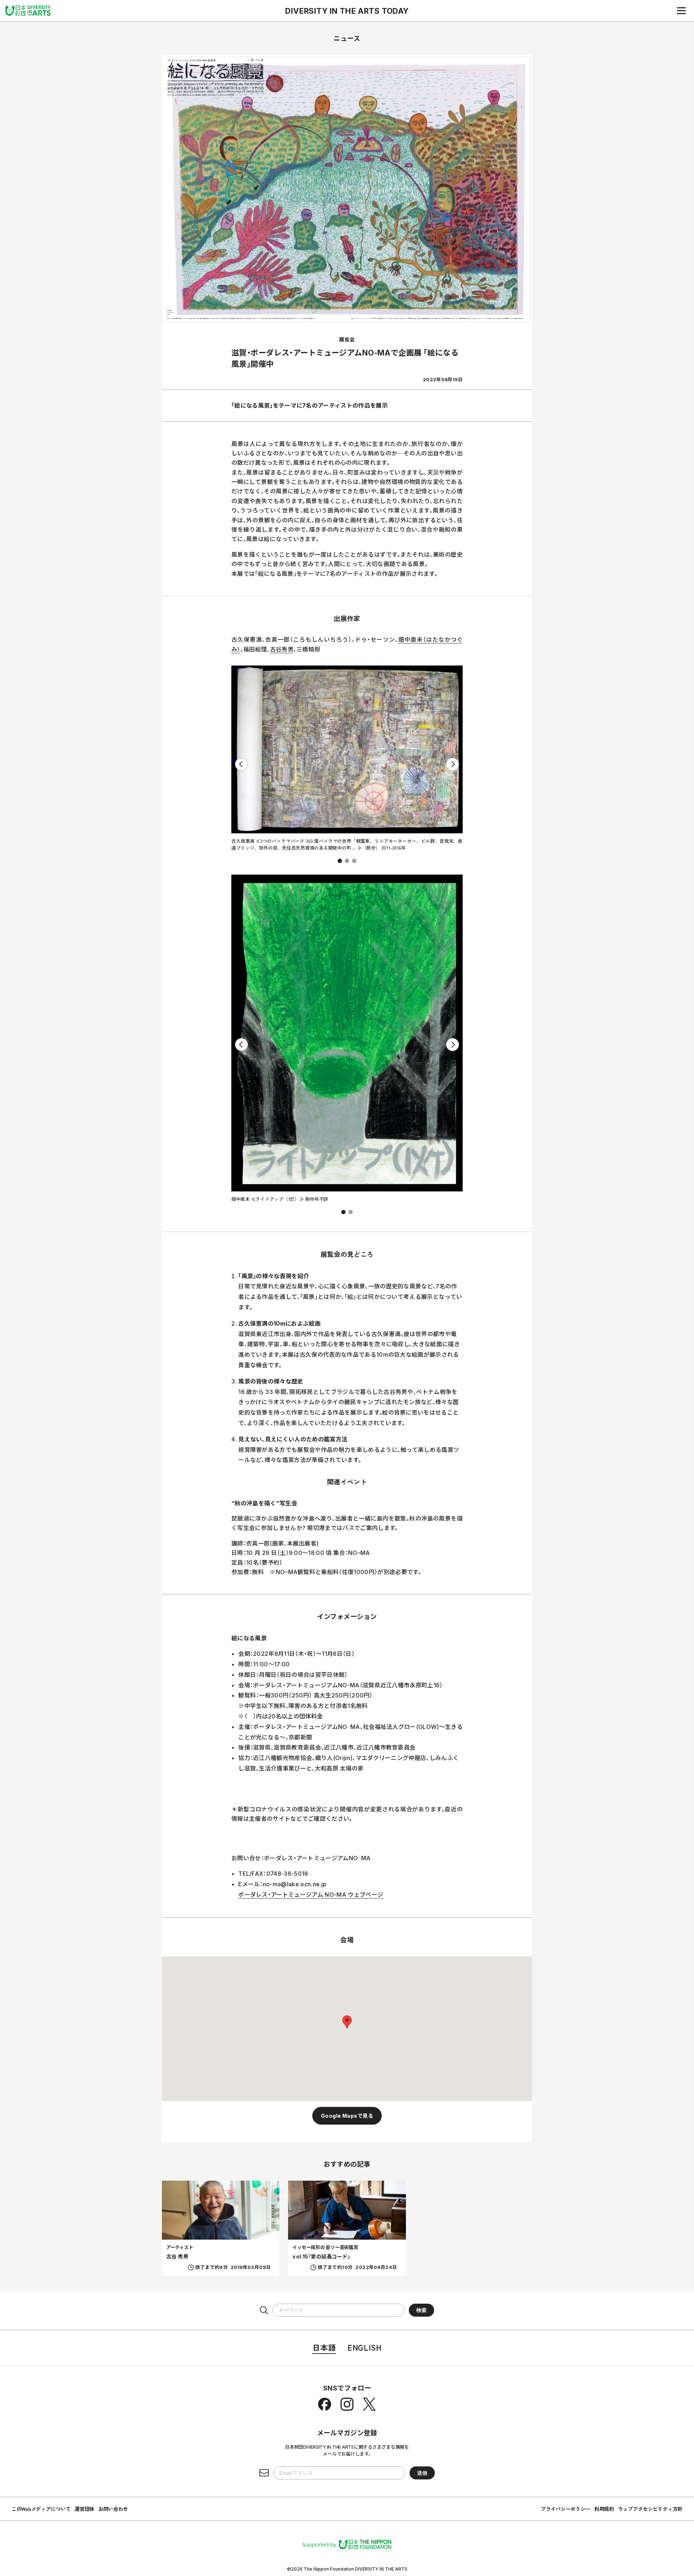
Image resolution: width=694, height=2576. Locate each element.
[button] (340, 861)
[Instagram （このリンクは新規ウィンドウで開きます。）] (347, 2404)
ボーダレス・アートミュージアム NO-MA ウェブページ (311, 1895)
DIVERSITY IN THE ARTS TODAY (347, 11)
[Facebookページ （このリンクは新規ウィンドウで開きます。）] (325, 2404)
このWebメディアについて (41, 2509)
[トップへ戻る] (28, 10)
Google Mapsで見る (347, 2116)
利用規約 (604, 2509)
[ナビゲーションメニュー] (681, 10)
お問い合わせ (113, 2509)
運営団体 (84, 2509)
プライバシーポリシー (566, 2509)
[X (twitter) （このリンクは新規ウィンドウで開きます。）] (369, 2404)
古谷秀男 (282, 649)
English (364, 2347)
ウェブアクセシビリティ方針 (650, 2509)
